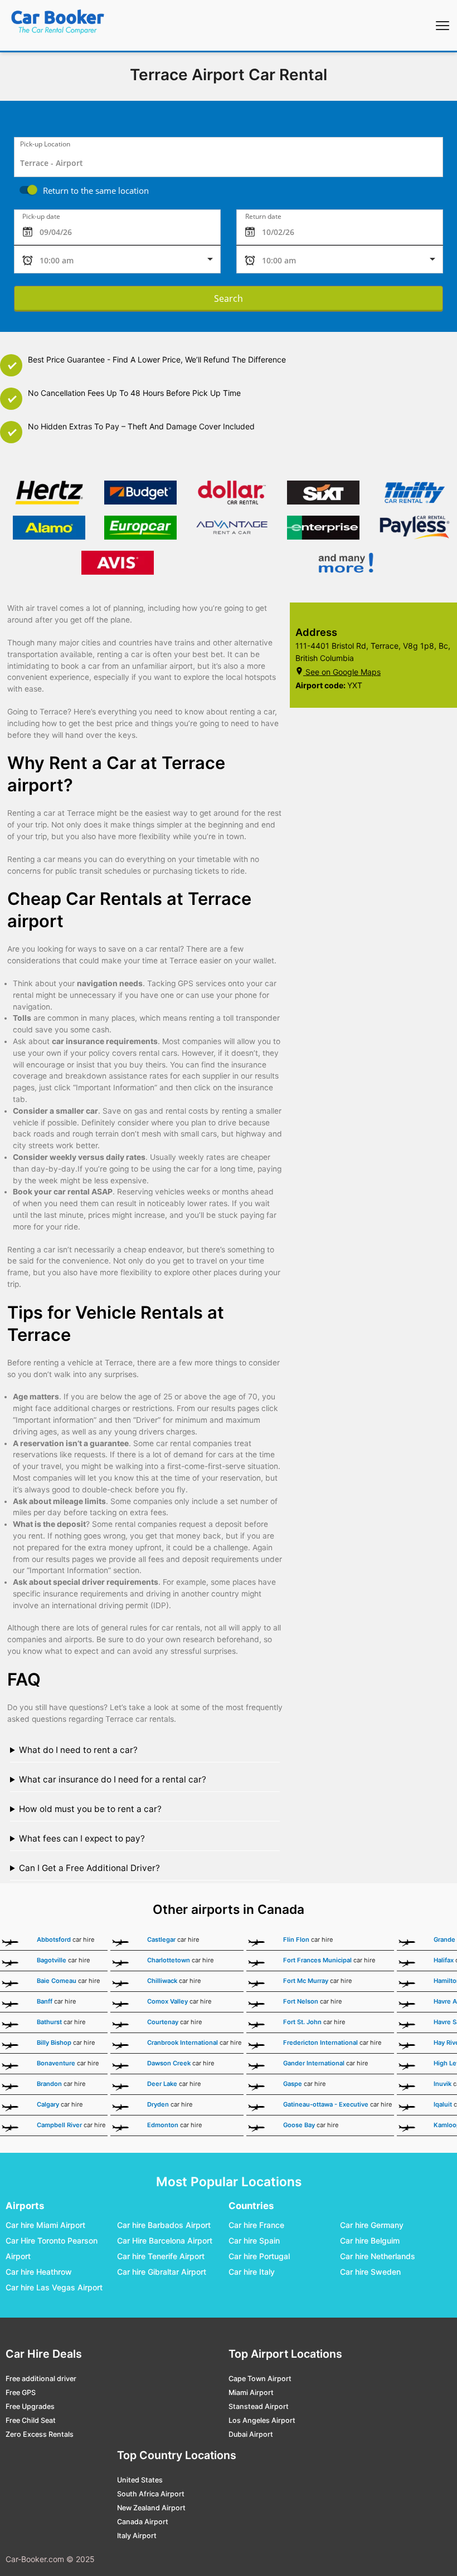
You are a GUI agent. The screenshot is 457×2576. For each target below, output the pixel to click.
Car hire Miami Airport (45, 2225)
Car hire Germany (372, 2225)
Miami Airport (251, 2393)
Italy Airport (137, 2536)
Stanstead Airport (259, 2406)
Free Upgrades (30, 2406)
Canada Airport (143, 2522)
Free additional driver (41, 2379)
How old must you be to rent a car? (90, 1809)
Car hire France (256, 2225)
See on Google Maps (343, 672)
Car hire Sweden (370, 2272)
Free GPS (21, 2393)
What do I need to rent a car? (78, 1750)
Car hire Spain (254, 2240)
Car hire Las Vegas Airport (54, 2287)
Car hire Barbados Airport (164, 2225)
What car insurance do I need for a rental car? (113, 1779)
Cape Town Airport (260, 2379)
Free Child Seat (31, 2420)
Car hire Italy (252, 2272)
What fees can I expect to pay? (82, 1838)
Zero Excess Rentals (40, 2434)
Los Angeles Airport (262, 2420)
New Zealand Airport (151, 2508)
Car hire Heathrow (39, 2272)
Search (229, 298)
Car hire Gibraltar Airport (162, 2272)
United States (140, 2480)
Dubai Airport (251, 2434)
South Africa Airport (151, 2494)
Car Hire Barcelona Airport (165, 2240)
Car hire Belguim (370, 2240)
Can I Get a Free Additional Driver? (89, 1868)
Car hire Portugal (259, 2256)
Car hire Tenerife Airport (161, 2256)
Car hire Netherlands (378, 2256)
